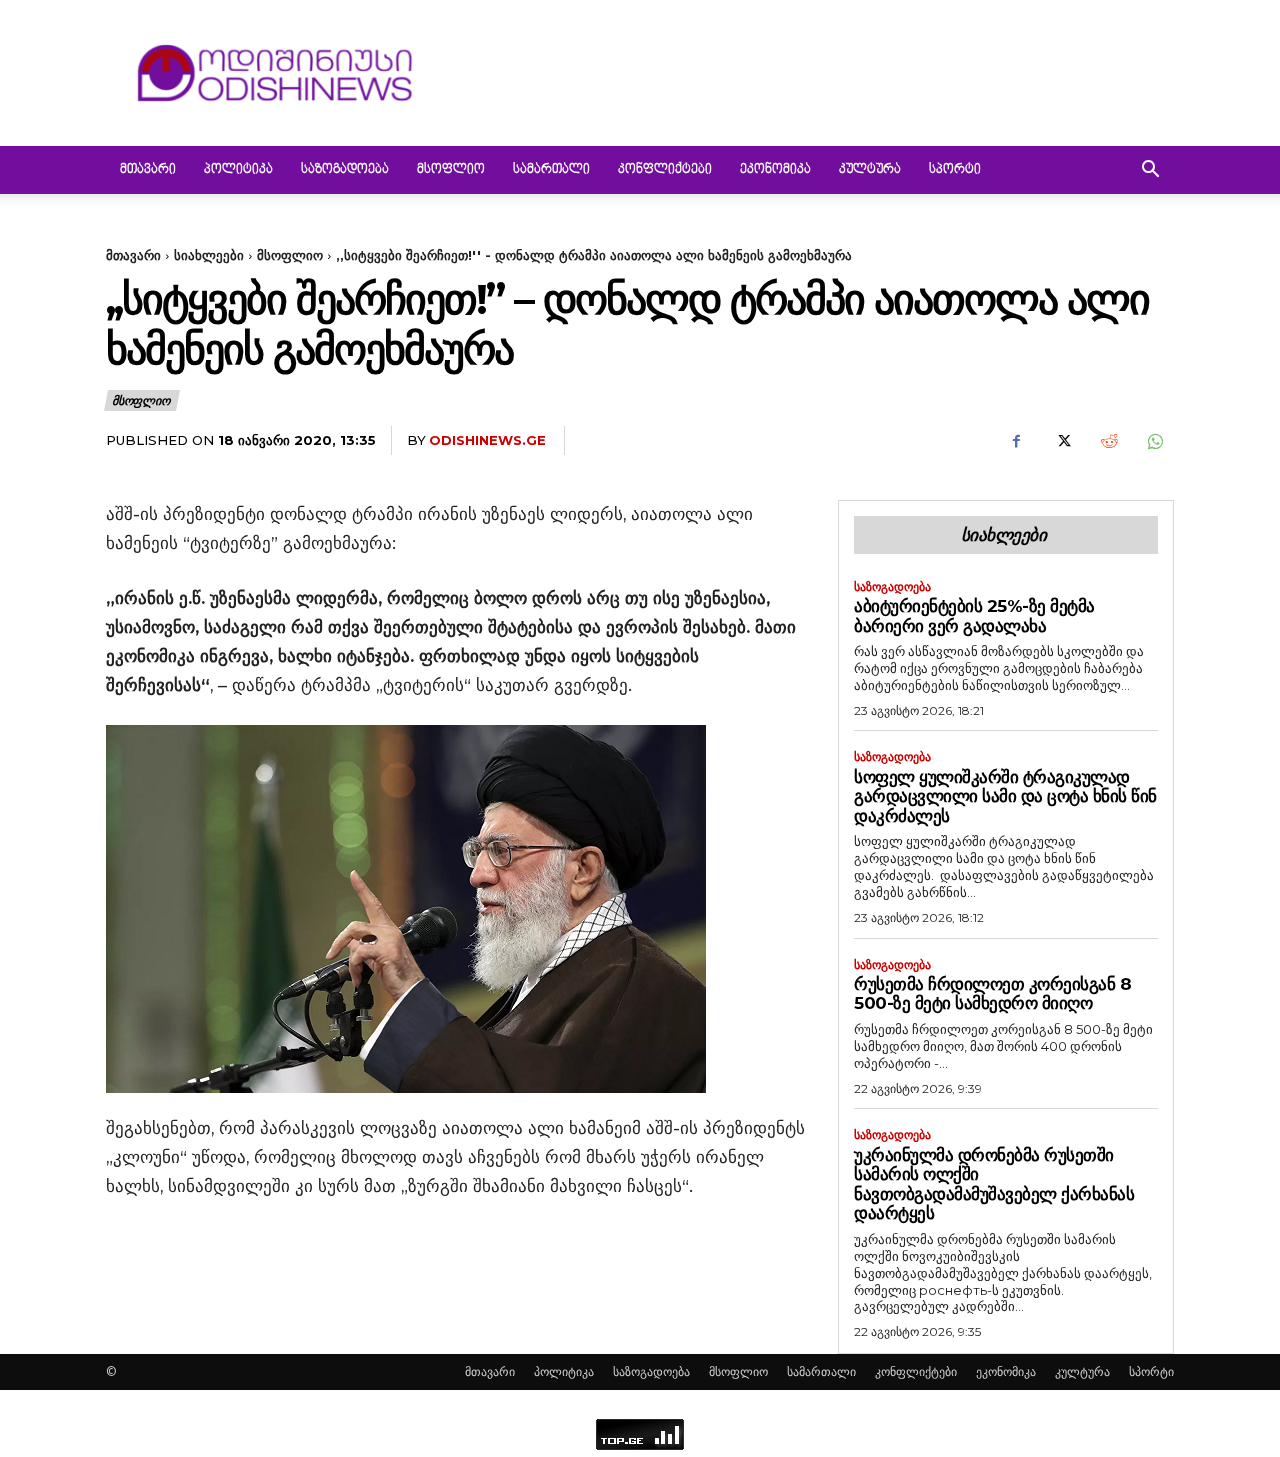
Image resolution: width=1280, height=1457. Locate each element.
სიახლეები (209, 255)
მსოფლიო (451, 170)
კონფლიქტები (665, 170)
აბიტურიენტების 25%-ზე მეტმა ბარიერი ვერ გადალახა (974, 616)
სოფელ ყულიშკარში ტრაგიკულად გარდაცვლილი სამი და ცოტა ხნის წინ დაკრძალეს (1005, 796)
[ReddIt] (1108, 441)
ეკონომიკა (775, 170)
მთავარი (148, 170)
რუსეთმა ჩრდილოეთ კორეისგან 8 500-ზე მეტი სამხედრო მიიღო (992, 994)
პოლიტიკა (238, 170)
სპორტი (955, 170)
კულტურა (870, 170)
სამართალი (551, 170)
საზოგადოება (345, 170)
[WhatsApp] (1154, 441)
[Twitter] (1062, 441)
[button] (1150, 171)
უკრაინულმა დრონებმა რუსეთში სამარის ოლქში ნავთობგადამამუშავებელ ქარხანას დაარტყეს (994, 1184)
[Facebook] (1016, 441)
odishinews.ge (487, 440)
